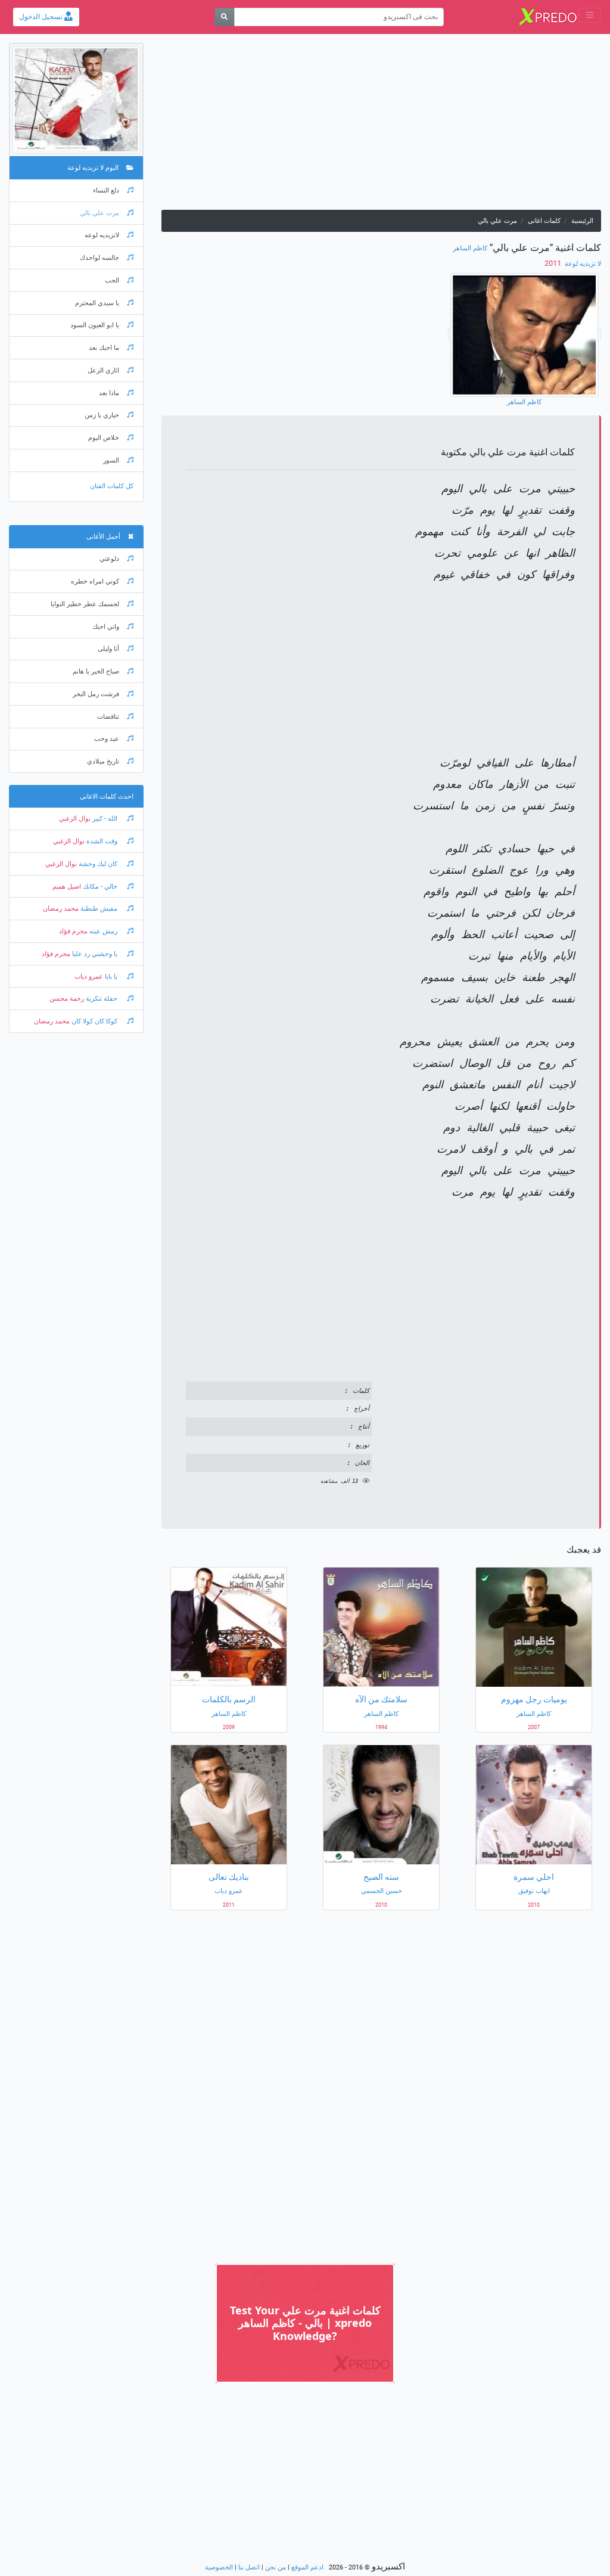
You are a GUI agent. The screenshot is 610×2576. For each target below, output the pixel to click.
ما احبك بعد (104, 348)
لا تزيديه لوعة (582, 264)
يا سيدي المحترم (97, 303)
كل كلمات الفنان (112, 486)
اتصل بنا (249, 2567)
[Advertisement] (381, 126)
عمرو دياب (89, 977)
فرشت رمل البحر (96, 694)
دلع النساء (106, 190)
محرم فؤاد (73, 931)
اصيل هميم (67, 887)
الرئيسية (582, 221)
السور (111, 460)
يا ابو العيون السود (95, 325)
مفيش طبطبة (99, 909)
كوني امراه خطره (95, 581)
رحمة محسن (67, 999)
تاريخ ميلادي (103, 761)
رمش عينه (103, 931)
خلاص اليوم (104, 438)
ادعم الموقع (307, 2567)
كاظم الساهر (470, 248)
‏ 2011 (554, 263)
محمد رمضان (61, 909)
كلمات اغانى (544, 221)
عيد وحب (107, 739)
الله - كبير (105, 819)
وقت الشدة (102, 841)
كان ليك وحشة (98, 864)
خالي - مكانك (100, 887)
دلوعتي (109, 559)
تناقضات (108, 717)
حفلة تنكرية (102, 999)
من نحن (276, 2567)
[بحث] (224, 17)
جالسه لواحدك (99, 258)
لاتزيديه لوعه (102, 235)
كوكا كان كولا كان (94, 1021)
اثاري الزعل (103, 370)
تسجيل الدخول (42, 17)
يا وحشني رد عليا (95, 954)
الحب (112, 280)
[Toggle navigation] (590, 15)
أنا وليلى (108, 649)
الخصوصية (219, 2567)
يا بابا (111, 977)
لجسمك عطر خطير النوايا (85, 604)
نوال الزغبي (75, 819)
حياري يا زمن (102, 415)
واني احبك (106, 627)
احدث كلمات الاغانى (107, 797)
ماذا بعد (109, 393)
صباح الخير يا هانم (96, 671)
